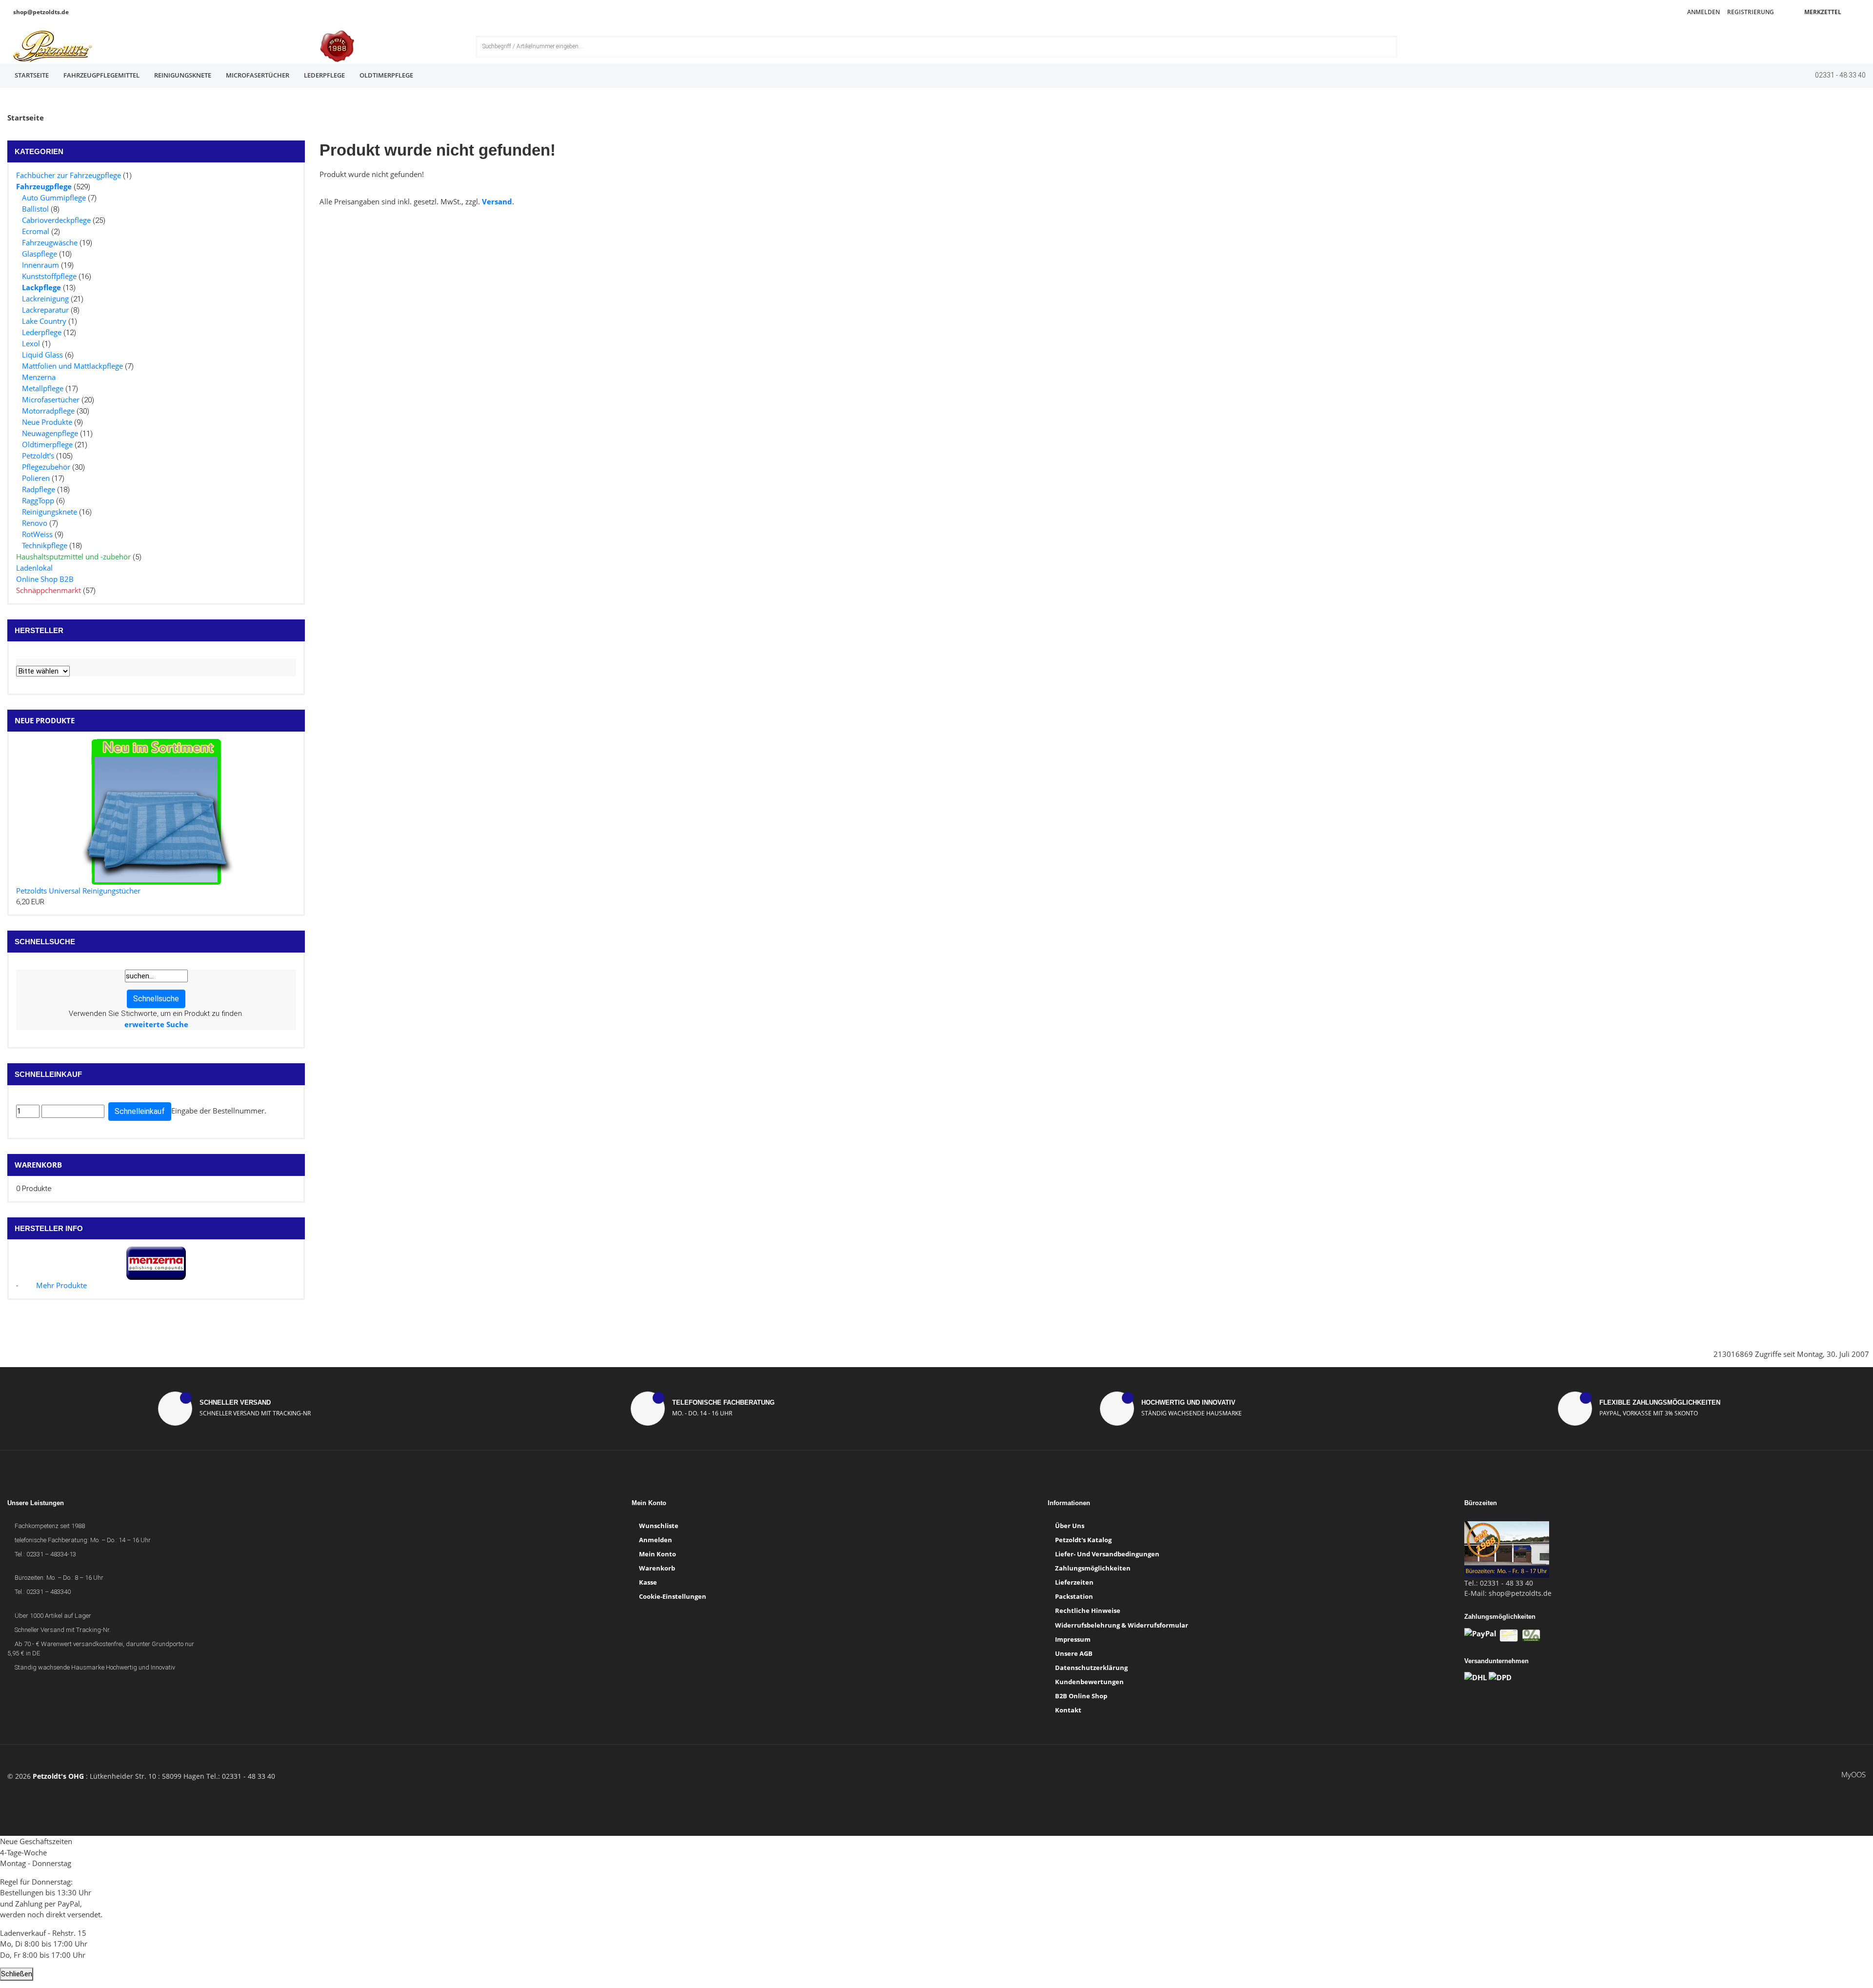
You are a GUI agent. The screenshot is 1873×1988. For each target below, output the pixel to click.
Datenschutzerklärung (1091, 1668)
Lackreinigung (45, 298)
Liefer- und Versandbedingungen (1107, 1554)
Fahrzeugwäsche (50, 242)
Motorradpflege (48, 411)
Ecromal (36, 231)
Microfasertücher (258, 75)
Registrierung (1750, 12)
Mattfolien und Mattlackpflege (72, 366)
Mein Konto (658, 1554)
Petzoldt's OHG (58, 1776)
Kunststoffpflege (49, 276)
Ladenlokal (34, 568)
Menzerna (39, 377)
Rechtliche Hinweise (1088, 1610)
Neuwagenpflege (50, 433)
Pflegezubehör (46, 467)
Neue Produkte (47, 422)
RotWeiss (37, 534)
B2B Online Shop (1081, 1696)
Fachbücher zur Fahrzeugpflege (69, 175)
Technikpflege (45, 545)
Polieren (36, 478)
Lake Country (44, 321)
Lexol (31, 343)
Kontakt (1068, 1710)
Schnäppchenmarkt (49, 590)
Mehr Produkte (61, 1285)
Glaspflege (40, 254)
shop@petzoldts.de (40, 12)
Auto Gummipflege (54, 198)
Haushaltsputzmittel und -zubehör (73, 557)
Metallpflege (43, 388)
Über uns (1070, 1526)
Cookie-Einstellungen (673, 1596)
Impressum (1073, 1639)
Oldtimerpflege (386, 75)
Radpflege (39, 489)
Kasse (648, 1582)
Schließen (17, 1974)
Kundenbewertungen (1089, 1682)
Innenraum (40, 265)
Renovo (35, 523)
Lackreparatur (45, 310)
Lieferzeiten (1074, 1582)
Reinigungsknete (183, 75)
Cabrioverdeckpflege (56, 220)
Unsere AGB (1074, 1653)
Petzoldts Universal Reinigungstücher (78, 891)
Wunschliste (659, 1526)
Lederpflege (324, 75)
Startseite (32, 75)
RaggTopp (38, 500)
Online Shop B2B (45, 579)
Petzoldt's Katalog (1083, 1540)
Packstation (1074, 1596)
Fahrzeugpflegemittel (101, 75)
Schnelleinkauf (140, 1111)
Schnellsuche (156, 999)
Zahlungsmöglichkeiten (1093, 1568)
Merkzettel (1822, 12)
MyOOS (1853, 1774)
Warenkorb (38, 1165)
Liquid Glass (42, 355)
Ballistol (35, 209)
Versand (497, 201)
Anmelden (1703, 12)
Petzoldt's (38, 456)
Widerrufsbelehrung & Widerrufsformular (1122, 1625)
